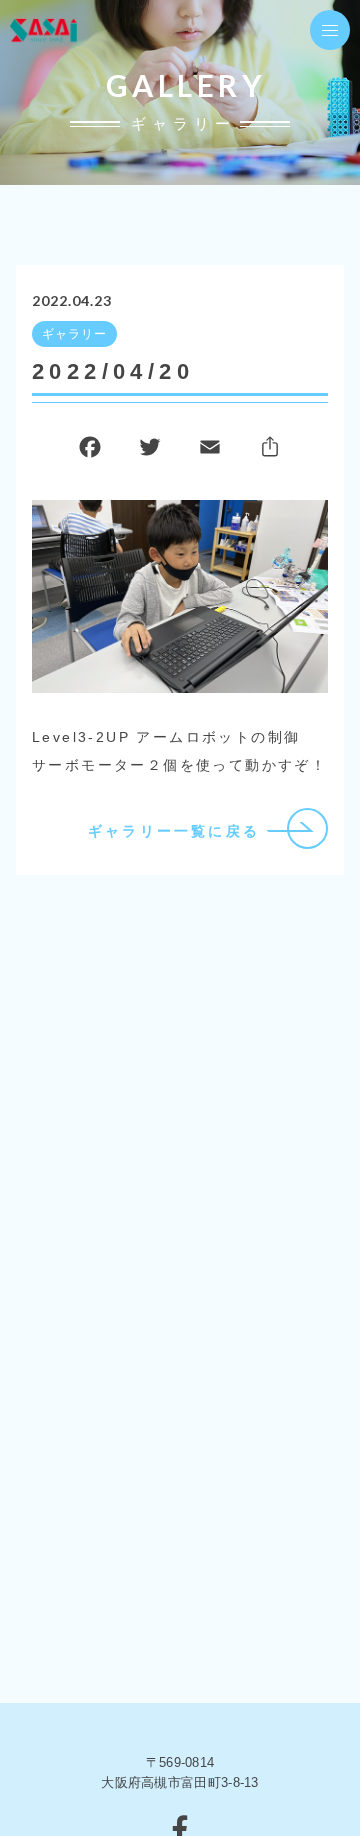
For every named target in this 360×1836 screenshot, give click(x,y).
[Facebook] (90, 451)
